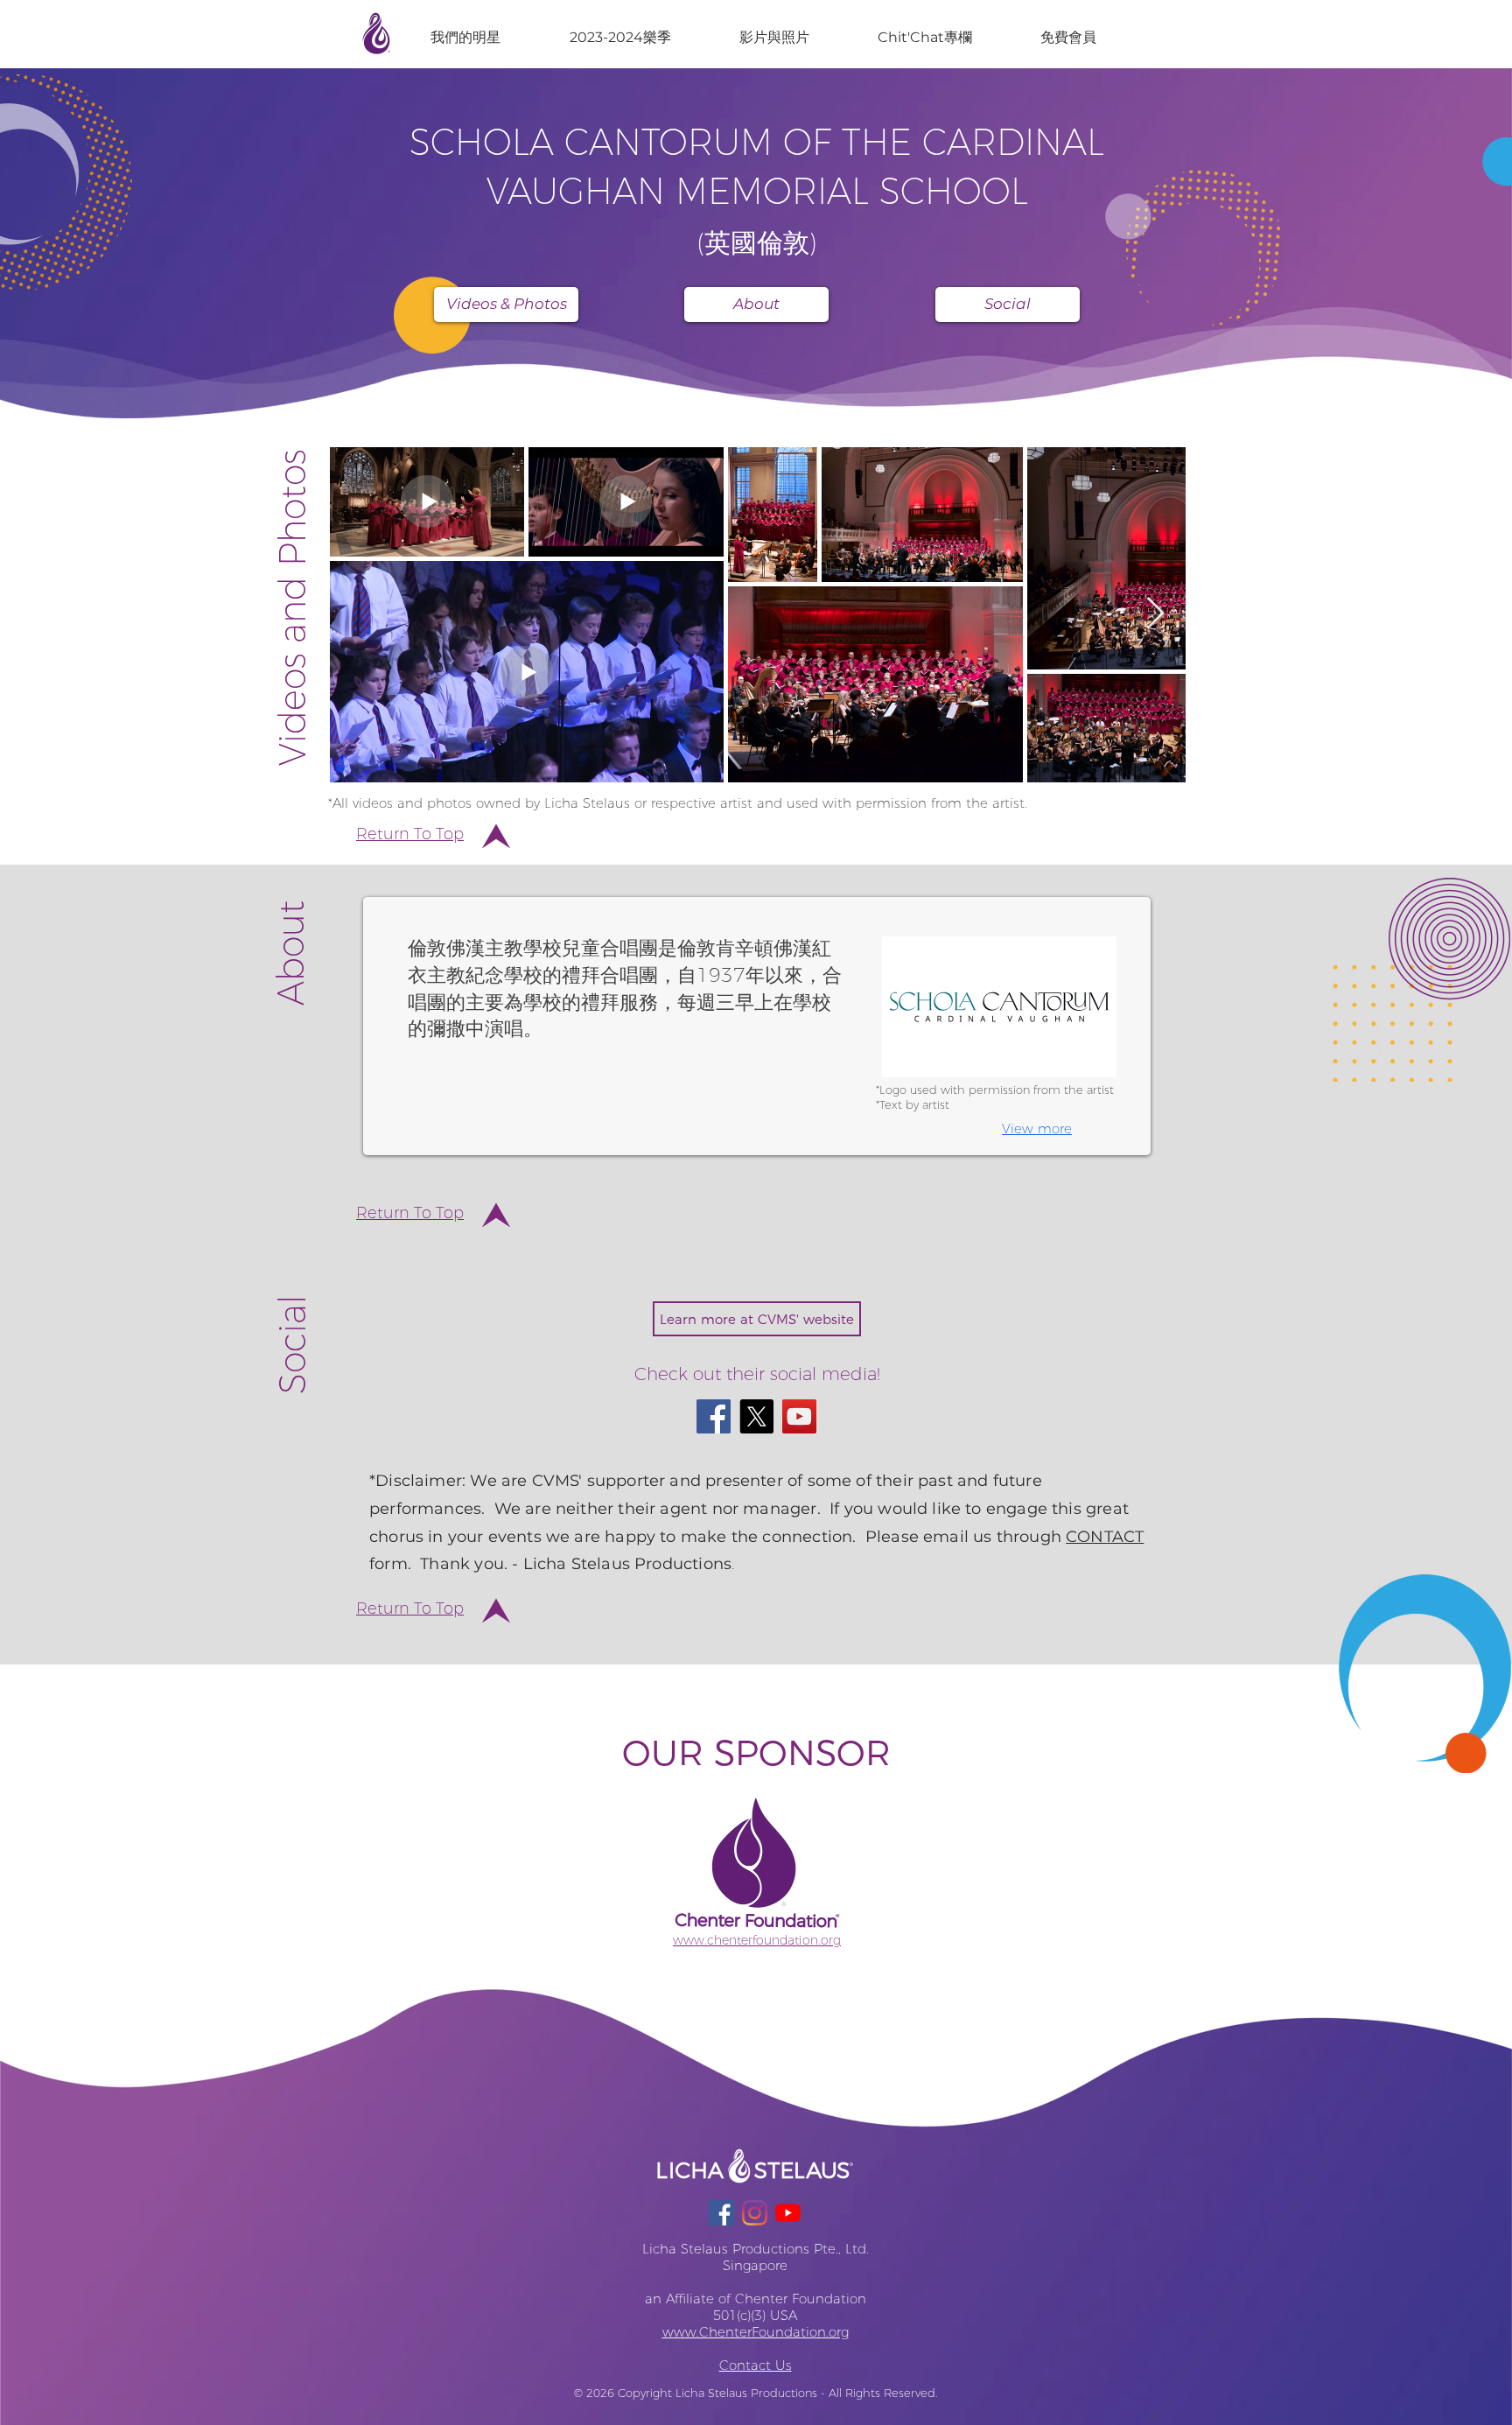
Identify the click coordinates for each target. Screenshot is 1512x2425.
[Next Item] (1155, 614)
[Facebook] (714, 1416)
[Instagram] (755, 2213)
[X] (756, 1416)
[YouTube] (799, 1416)
